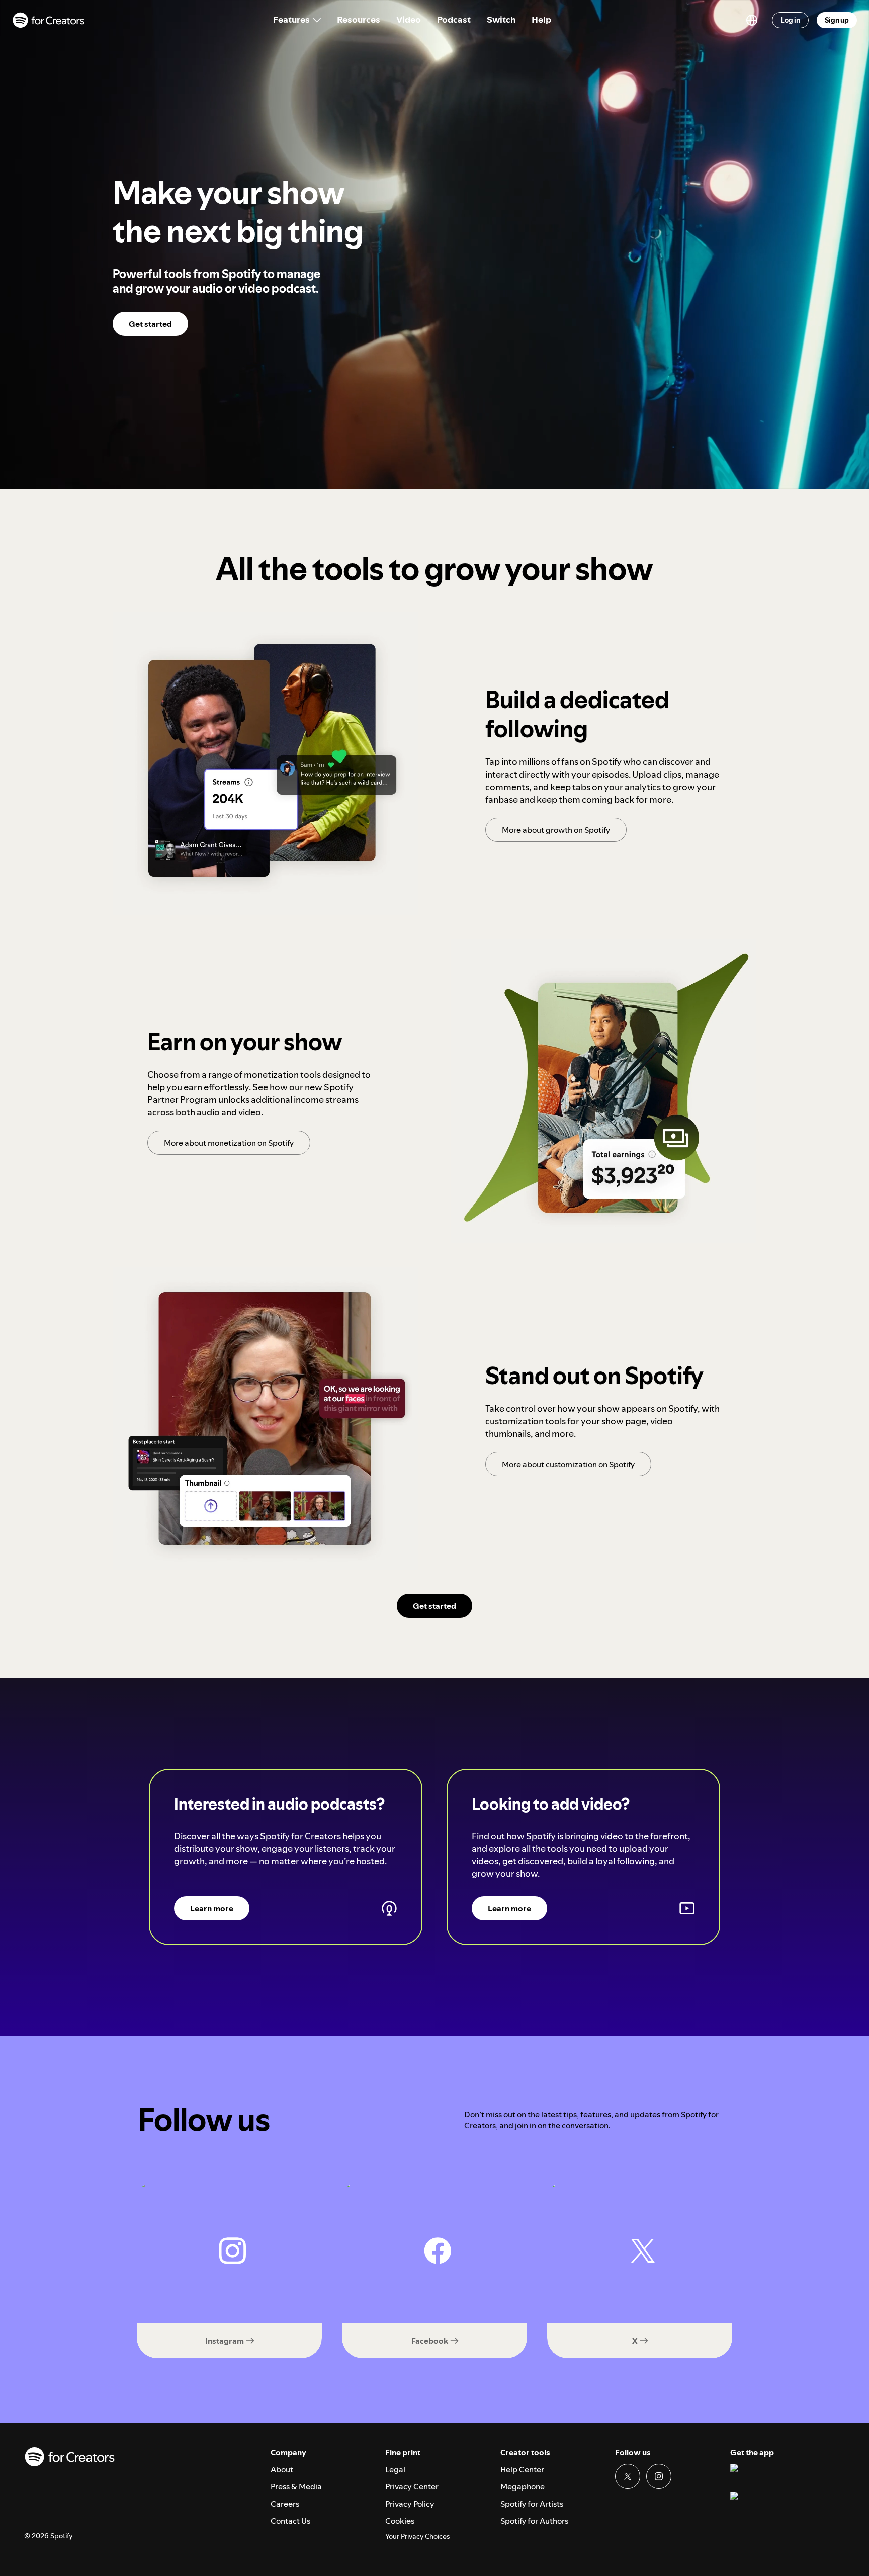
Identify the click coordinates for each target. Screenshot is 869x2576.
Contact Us (290, 2521)
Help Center (522, 2469)
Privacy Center (412, 2486)
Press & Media (296, 2486)
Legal (395, 2469)
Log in (790, 20)
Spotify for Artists (532, 2504)
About (282, 2469)
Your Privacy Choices (417, 2537)
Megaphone (523, 2486)
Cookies (400, 2521)
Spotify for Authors (534, 2521)
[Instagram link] (659, 2476)
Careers (285, 2504)
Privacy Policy (410, 2504)
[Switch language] (752, 20)
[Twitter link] (628, 2476)
